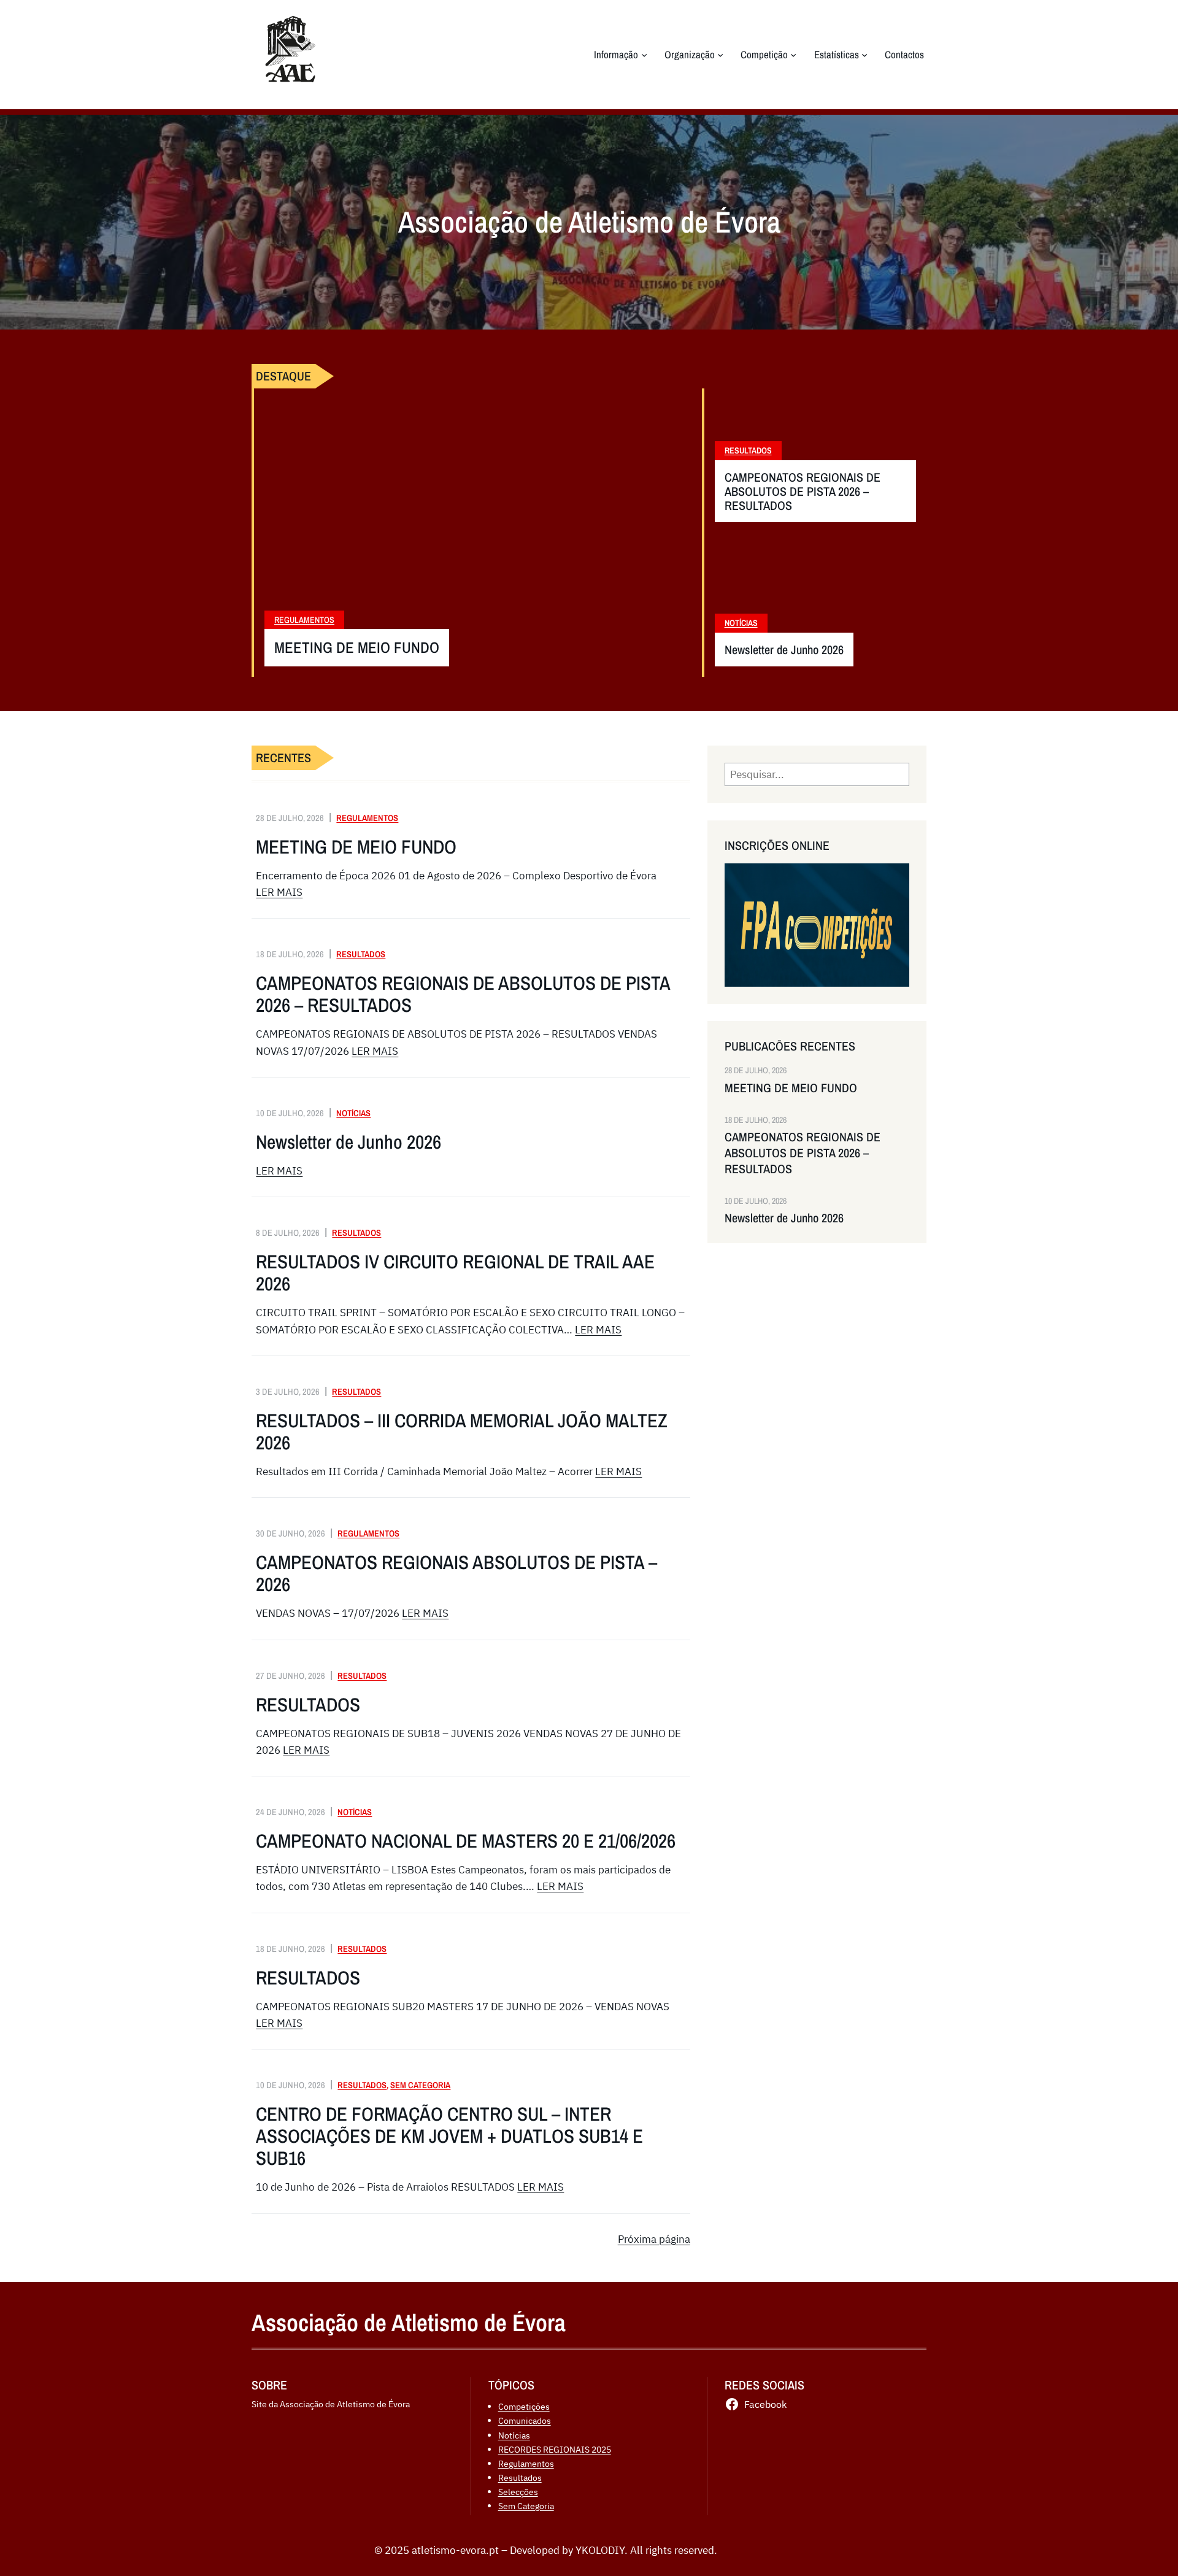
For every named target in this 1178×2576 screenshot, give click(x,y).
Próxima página (654, 2239)
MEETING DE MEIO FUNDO (357, 648)
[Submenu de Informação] (644, 55)
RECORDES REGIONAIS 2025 (555, 2449)
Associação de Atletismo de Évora (409, 2323)
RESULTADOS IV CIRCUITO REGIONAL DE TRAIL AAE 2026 (455, 1273)
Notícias (741, 623)
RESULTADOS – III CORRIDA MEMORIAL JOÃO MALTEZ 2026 (462, 1432)
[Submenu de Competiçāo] (793, 55)
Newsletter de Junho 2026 (784, 650)
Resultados (748, 450)
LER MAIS (279, 892)
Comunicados (525, 2420)
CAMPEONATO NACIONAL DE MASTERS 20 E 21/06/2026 (466, 1841)
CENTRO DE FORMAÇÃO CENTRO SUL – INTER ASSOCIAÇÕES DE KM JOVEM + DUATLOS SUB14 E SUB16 (449, 2136)
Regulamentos (304, 620)
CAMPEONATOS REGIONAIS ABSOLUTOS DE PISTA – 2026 (456, 1573)
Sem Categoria (420, 2085)
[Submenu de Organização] (720, 55)
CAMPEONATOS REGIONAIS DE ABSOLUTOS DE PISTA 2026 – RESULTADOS (803, 491)
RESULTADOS (308, 1705)
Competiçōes (524, 2406)
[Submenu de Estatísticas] (864, 55)
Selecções (518, 2492)
